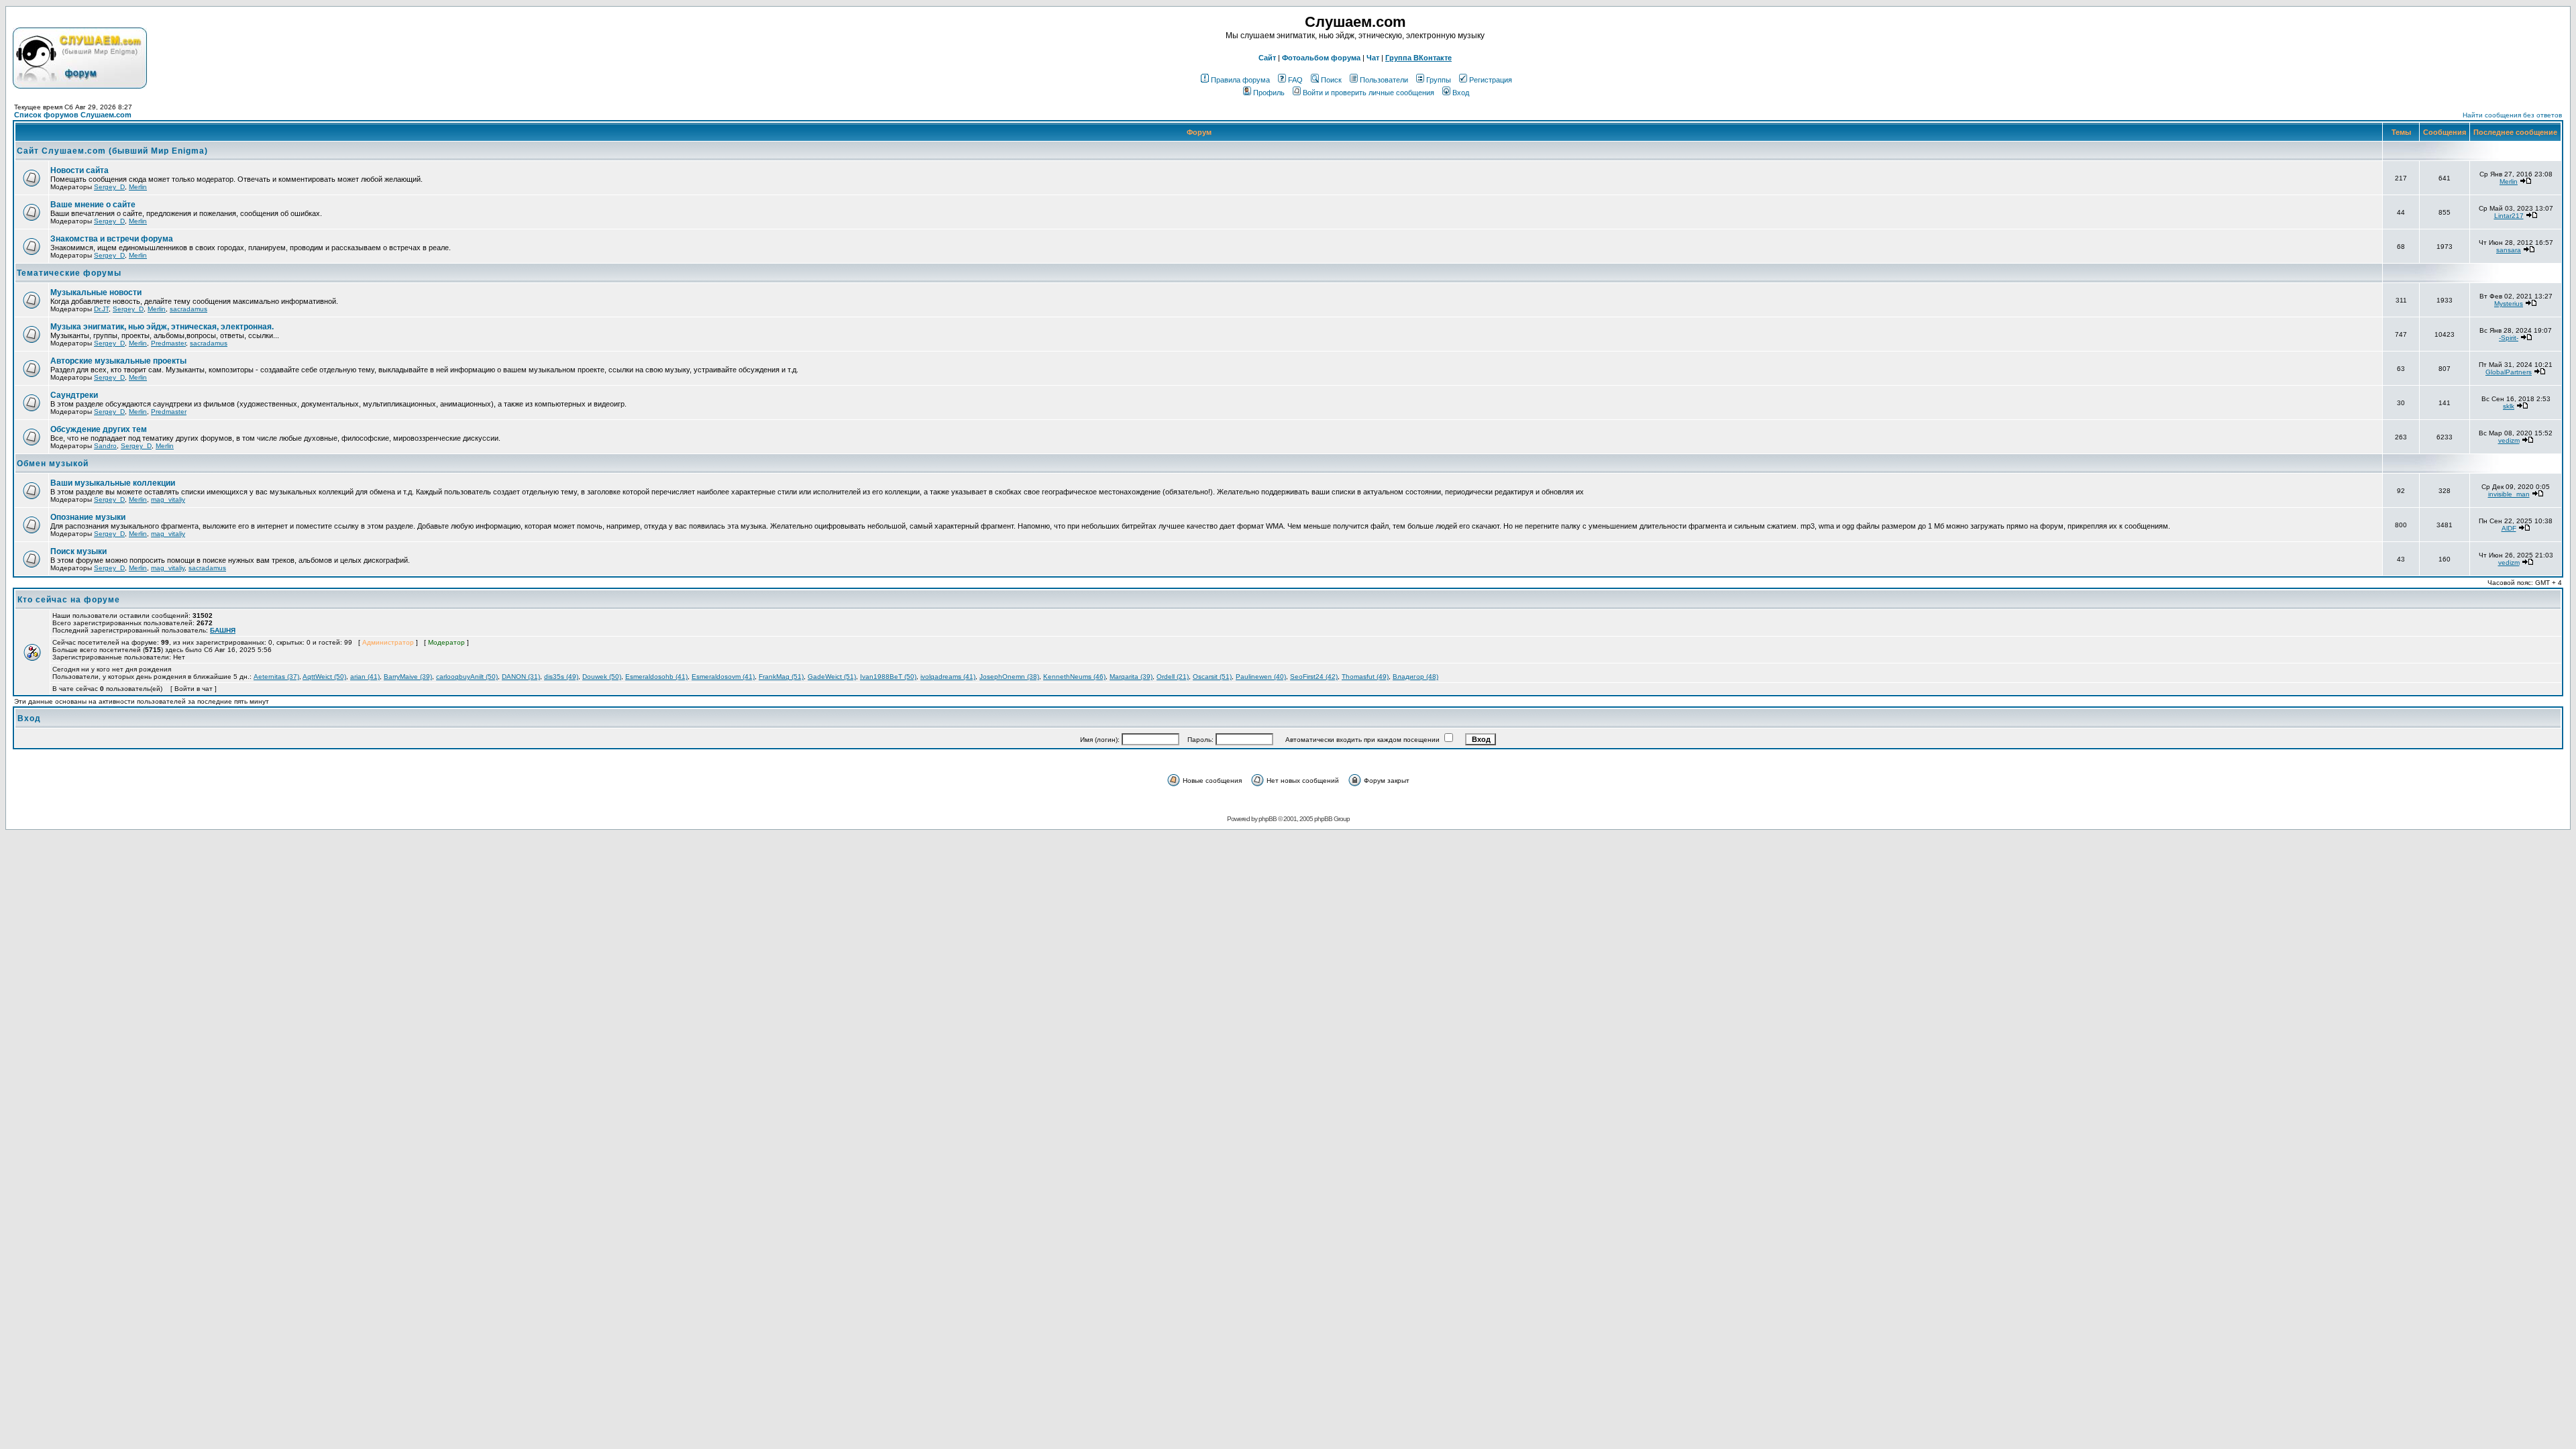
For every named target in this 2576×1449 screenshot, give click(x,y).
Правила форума (1240, 80)
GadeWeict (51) (832, 677)
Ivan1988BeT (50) (888, 677)
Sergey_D (109, 187)
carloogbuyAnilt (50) (467, 677)
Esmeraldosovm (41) (723, 677)
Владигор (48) (1415, 677)
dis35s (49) (561, 677)
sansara (2509, 250)
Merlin (138, 187)
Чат (1373, 58)
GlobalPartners (2509, 372)
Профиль (1269, 93)
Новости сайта (79, 170)
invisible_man (2509, 494)
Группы (1439, 80)
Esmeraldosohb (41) (656, 677)
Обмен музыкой (53, 464)
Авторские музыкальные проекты (118, 361)
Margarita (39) (1131, 677)
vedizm (2509, 440)
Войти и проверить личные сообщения (1368, 93)
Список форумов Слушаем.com (73, 115)
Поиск (1331, 80)
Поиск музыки (78, 551)
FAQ (1295, 80)
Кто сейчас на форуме (69, 600)
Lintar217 (2509, 216)
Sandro (105, 446)
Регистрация (1491, 80)
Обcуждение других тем (99, 429)
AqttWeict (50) (324, 677)
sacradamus (189, 309)
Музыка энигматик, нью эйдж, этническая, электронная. (162, 327)
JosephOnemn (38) (1009, 677)
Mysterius (2509, 304)
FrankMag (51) (781, 677)
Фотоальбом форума (1321, 58)
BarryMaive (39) (408, 677)
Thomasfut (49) (1365, 677)
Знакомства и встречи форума (112, 239)
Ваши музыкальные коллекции (113, 483)
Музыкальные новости (96, 292)
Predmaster (168, 343)
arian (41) (365, 677)
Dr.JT (101, 309)
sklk (2509, 406)
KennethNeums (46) (1074, 677)
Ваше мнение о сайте (93, 205)
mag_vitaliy (168, 499)
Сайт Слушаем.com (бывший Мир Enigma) (112, 151)
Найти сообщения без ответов (2512, 115)
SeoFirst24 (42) (1314, 677)
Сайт (1267, 58)
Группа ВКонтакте (1418, 58)
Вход (1461, 93)
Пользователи (1384, 80)
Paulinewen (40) (1261, 677)
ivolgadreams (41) (948, 677)
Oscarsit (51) (1212, 677)
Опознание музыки (88, 517)
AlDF (2509, 528)
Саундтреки (74, 395)
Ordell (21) (1173, 677)
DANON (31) (521, 677)
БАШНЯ (223, 630)
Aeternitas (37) (276, 677)
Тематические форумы (69, 273)
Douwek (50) (602, 677)
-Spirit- (2509, 338)
